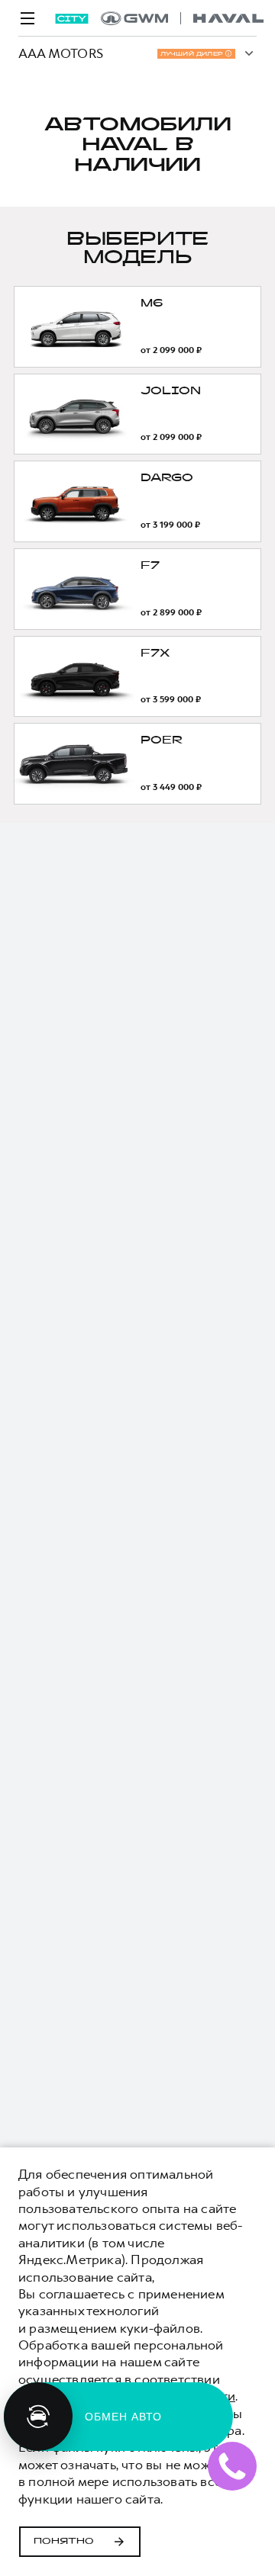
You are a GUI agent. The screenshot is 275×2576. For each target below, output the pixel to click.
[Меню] (27, 18)
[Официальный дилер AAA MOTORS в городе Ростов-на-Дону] (182, 18)
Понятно (64, 2542)
